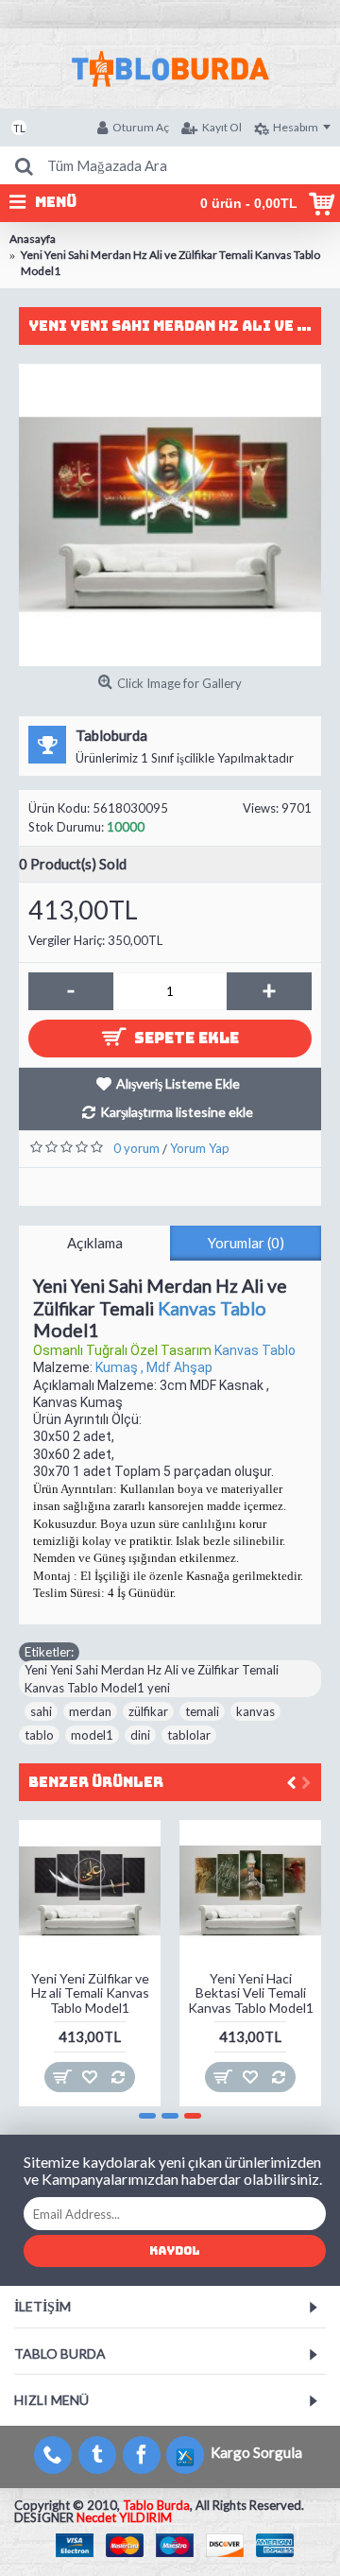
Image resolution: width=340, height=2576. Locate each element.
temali (202, 1711)
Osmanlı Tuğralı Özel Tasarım (124, 1350)
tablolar (189, 1735)
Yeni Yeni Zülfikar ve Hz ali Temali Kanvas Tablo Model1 (90, 1993)
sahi (41, 1711)
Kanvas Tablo (212, 1308)
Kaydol (175, 2251)
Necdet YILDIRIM (124, 2517)
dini (140, 1735)
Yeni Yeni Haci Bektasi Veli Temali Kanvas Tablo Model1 (251, 1993)
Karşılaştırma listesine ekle (177, 1112)
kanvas (255, 1711)
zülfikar (148, 1711)
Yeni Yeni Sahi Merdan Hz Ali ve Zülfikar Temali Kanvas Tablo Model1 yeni (152, 1678)
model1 (92, 1735)
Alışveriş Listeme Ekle (178, 1083)
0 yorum (136, 1148)
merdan (90, 1711)
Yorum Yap (200, 1148)
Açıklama (95, 1243)
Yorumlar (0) (246, 1243)
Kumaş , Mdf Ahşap (154, 1367)
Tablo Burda (156, 2505)
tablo (39, 1735)
